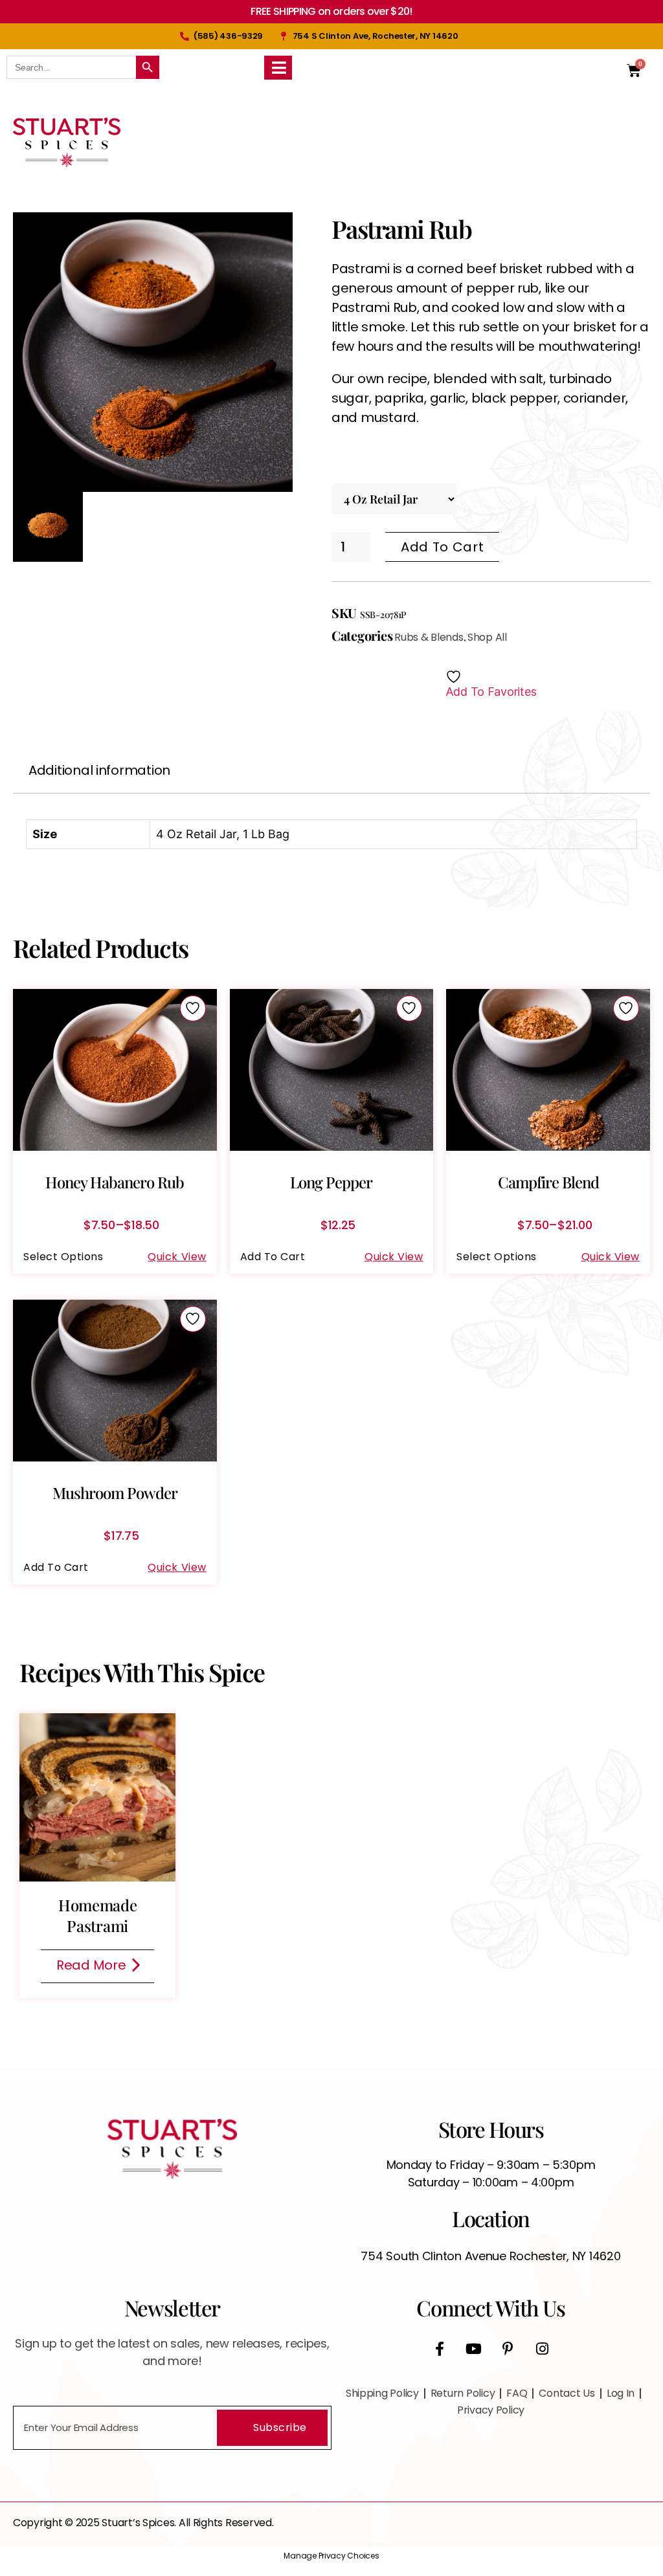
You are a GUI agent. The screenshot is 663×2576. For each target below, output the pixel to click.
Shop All (487, 637)
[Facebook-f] (440, 2349)
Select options (63, 1257)
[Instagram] (542, 2349)
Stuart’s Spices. (140, 2523)
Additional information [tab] (99, 770)
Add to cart (442, 547)
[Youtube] (474, 2349)
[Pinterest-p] (508, 2349)
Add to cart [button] (273, 1257)
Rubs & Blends (429, 637)
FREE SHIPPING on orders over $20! (331, 11)
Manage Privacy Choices (331, 2556)
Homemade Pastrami (98, 1915)
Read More (91, 1965)
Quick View (177, 1257)
